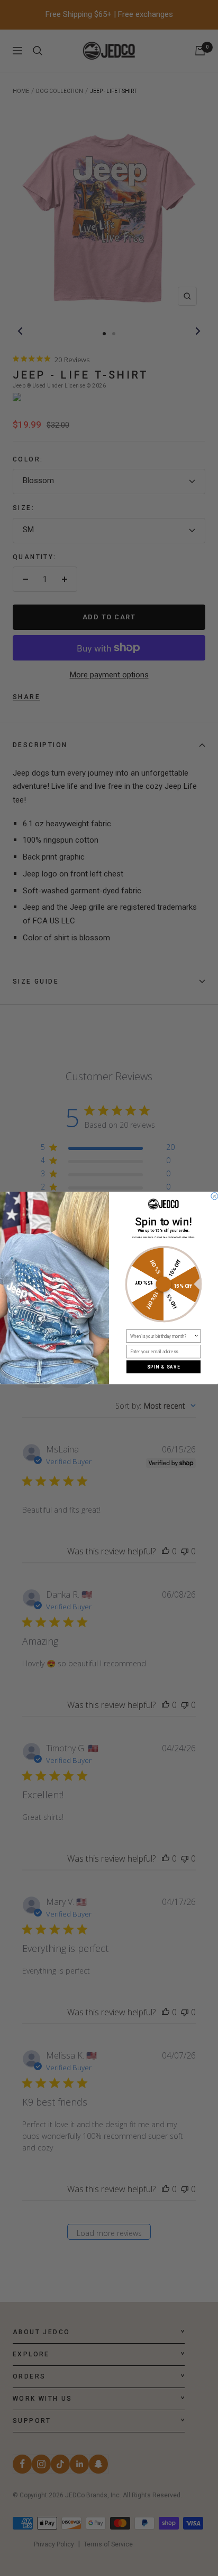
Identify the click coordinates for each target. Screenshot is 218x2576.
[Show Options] (196, 1336)
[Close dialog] (215, 1196)
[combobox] (162, 1336)
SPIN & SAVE (164, 1367)
